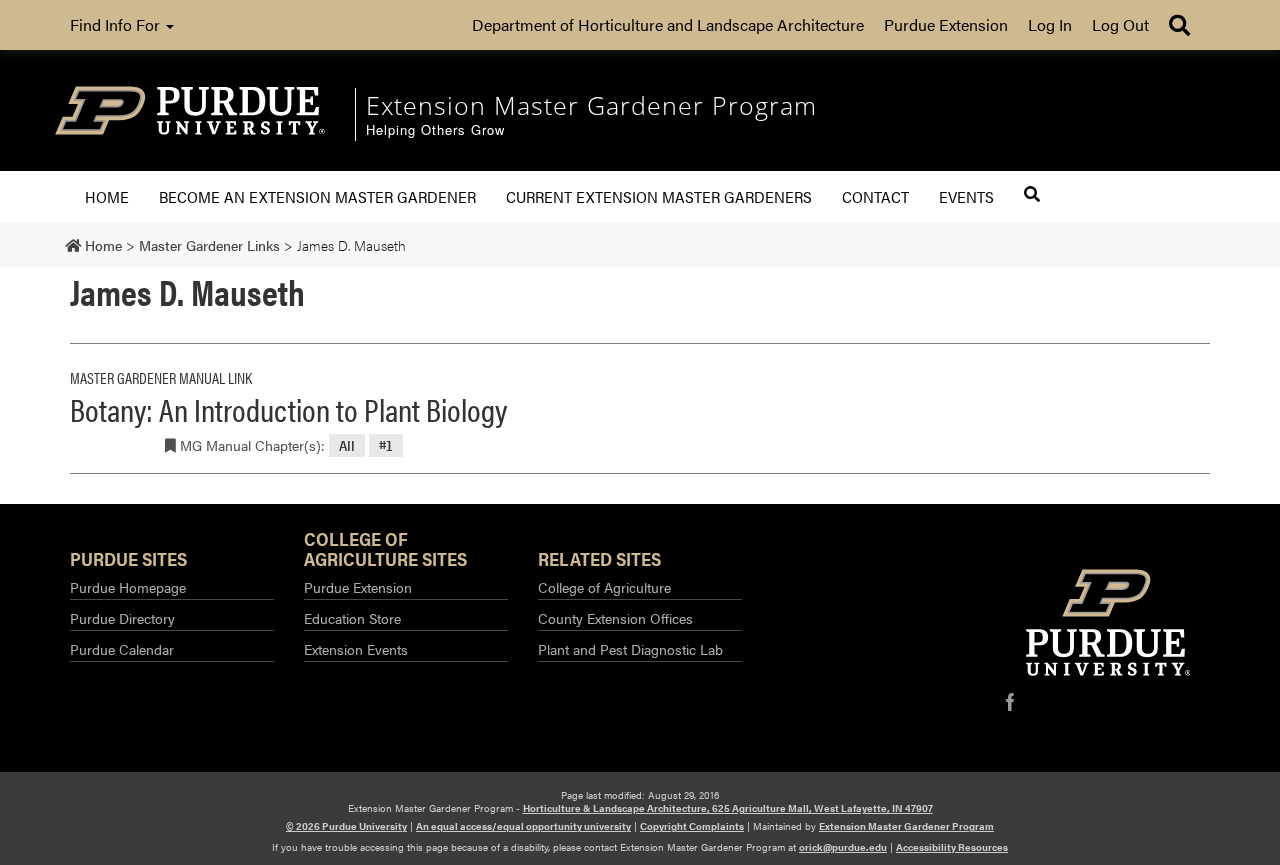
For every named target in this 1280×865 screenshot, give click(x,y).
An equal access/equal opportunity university (523, 826)
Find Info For (117, 24)
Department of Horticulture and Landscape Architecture (668, 24)
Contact (875, 196)
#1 (386, 445)
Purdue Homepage (128, 587)
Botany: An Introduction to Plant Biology (288, 408)
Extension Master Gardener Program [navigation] (591, 105)
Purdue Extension (946, 24)
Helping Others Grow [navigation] (435, 130)
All (347, 445)
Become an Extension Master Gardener (317, 196)
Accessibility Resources (952, 847)
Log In (1050, 24)
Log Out (1120, 24)
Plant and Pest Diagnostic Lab (630, 649)
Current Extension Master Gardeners (659, 196)
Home (107, 196)
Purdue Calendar (122, 649)
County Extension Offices (615, 618)
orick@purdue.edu (843, 847)
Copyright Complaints (692, 826)
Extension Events (356, 649)
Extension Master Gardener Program (906, 826)
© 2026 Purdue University (346, 826)
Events (966, 196)
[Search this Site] (1032, 194)
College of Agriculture (604, 587)
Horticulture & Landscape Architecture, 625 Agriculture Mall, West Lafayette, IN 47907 (728, 808)
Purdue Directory (122, 618)
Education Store (352, 618)
